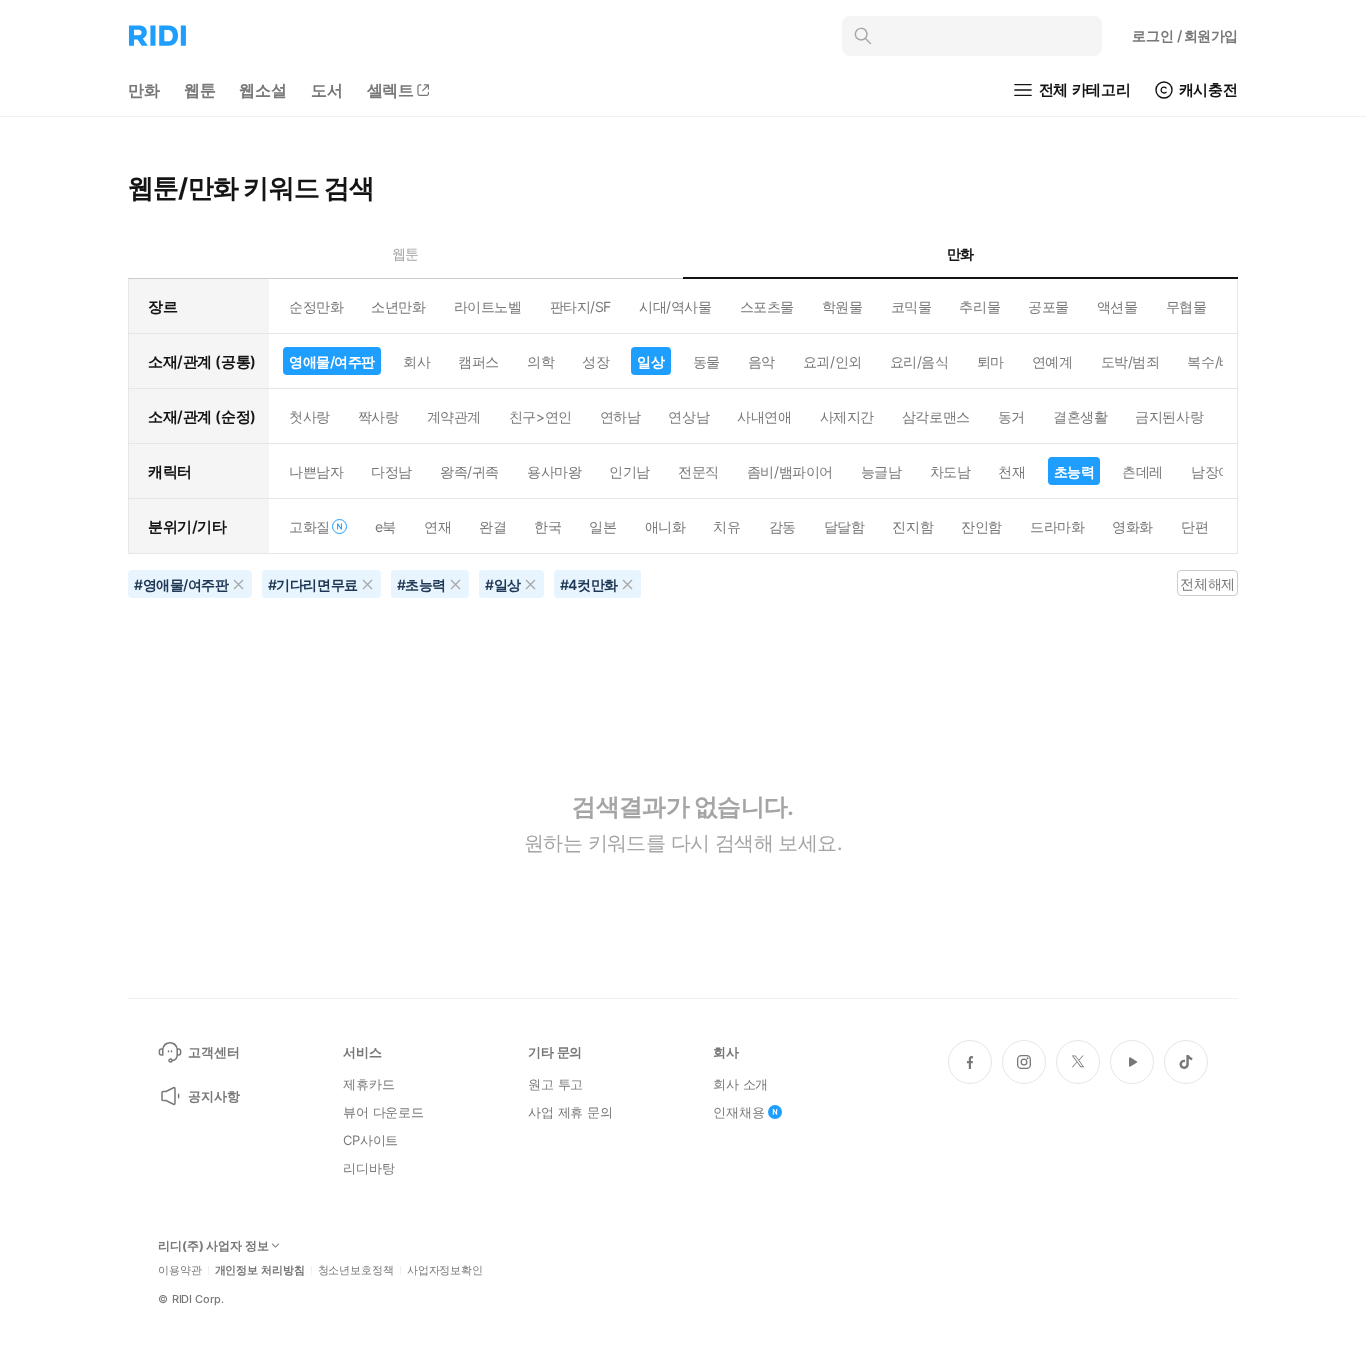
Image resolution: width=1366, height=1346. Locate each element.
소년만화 (398, 306)
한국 (547, 526)
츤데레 (1142, 471)
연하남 (620, 416)
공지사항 (213, 1096)
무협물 (1186, 306)
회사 (416, 361)
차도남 (950, 471)
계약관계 (454, 416)
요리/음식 (919, 361)
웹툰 (200, 90)
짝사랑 (378, 416)
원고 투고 (555, 1084)
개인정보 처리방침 (260, 1270)
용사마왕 (554, 471)
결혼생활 (1080, 416)
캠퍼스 (478, 361)
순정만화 (316, 306)
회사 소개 (740, 1084)
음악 (761, 361)
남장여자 (1218, 471)
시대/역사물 (675, 306)
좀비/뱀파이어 (790, 471)
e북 (385, 526)
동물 (706, 361)
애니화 (665, 526)
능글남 (881, 471)
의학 (540, 361)
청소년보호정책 (356, 1270)
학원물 (842, 306)
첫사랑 (309, 416)
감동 (782, 526)
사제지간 (847, 416)
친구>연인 (540, 416)
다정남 (391, 471)
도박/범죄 (1130, 361)
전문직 (698, 471)
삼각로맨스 (936, 416)
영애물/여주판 (332, 361)
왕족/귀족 (469, 471)
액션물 (1117, 306)
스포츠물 (767, 306)
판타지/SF (580, 306)
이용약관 (180, 1270)
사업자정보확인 (445, 1270)
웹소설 (263, 90)
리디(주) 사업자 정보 (213, 1246)
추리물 (979, 306)
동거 (1011, 416)
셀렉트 (391, 90)
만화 (144, 90)
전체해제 (1207, 583)
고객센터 (213, 1052)
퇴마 (990, 361)
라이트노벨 (488, 306)
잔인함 (981, 526)
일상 (650, 361)
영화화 (1132, 526)
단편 (1194, 526)
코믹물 (911, 306)
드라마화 (1057, 526)
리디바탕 (368, 1168)
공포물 (1048, 306)
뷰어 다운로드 (383, 1112)
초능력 (1074, 471)
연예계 (1052, 361)
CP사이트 (370, 1140)
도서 (327, 90)
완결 (492, 526)
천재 (1011, 471)
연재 (437, 526)
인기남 (629, 471)
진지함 (912, 526)
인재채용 (738, 1112)
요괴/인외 (832, 361)
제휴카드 (368, 1084)
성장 (595, 361)
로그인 (1185, 35)
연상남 (688, 416)
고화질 (309, 526)
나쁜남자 (316, 471)
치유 (726, 526)
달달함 (844, 526)
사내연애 (764, 416)
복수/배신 (1216, 361)
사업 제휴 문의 (570, 1112)
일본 (602, 526)
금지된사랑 (1169, 416)
